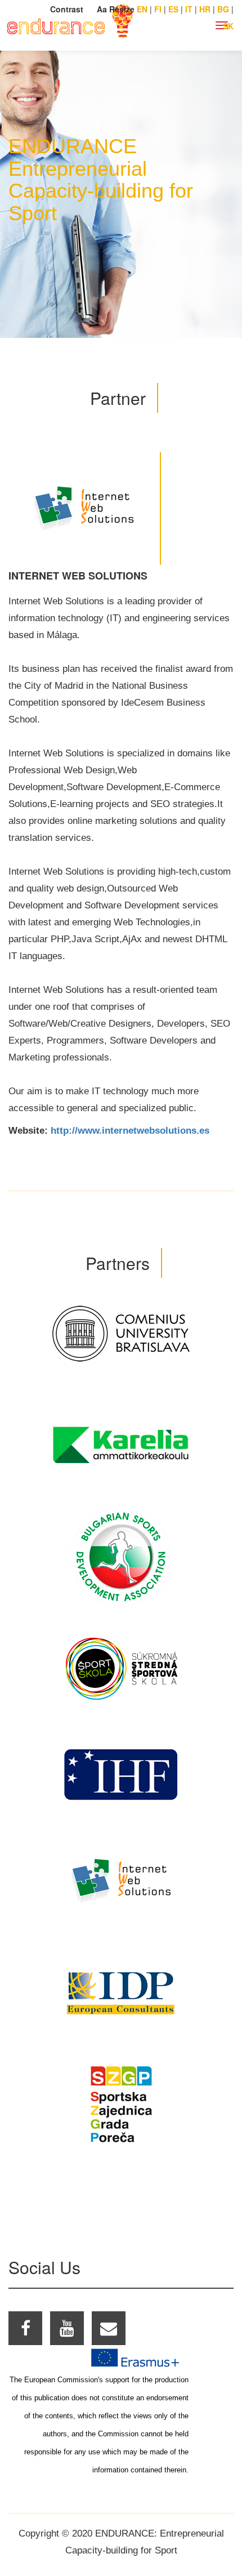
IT (189, 9)
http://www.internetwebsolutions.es (130, 1131)
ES (173, 9)
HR (205, 9)
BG (223, 9)
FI (158, 9)
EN (142, 9)
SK (228, 26)
